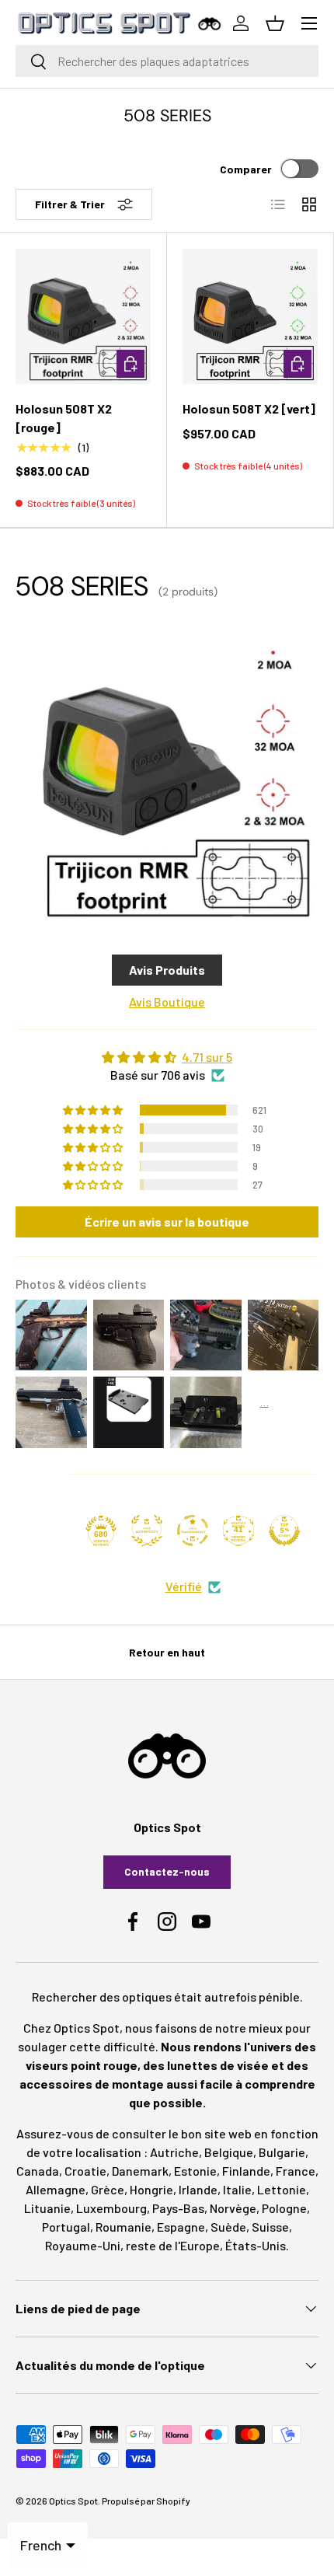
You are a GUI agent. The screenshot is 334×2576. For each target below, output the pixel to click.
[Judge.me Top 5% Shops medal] (284, 1531)
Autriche (174, 2152)
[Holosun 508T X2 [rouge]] (83, 316)
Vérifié (184, 1586)
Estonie (195, 2171)
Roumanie (124, 2227)
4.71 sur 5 (207, 1057)
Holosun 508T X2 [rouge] (64, 418)
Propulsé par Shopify (146, 2501)
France (296, 2171)
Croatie (85, 2171)
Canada (38, 2171)
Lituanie (47, 2208)
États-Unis (256, 2245)
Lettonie (282, 2189)
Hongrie (151, 2189)
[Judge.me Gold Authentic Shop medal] (147, 1531)
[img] (167, 1057)
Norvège (233, 2208)
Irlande (198, 2189)
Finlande (246, 2171)
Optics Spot (73, 2501)
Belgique (229, 2152)
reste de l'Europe (173, 2245)
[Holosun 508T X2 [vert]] (250, 316)
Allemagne (56, 2189)
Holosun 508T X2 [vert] (249, 408)
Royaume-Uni (83, 2245)
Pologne (284, 2208)
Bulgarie (282, 2152)
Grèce (108, 2189)
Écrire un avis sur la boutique (167, 1222)
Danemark (140, 2171)
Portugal (66, 2227)
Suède (228, 2227)
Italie (237, 2189)
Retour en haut (167, 1652)
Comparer (246, 169)
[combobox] (167, 61)
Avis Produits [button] (167, 970)
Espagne (181, 2227)
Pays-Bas (178, 2208)
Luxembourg (111, 2208)
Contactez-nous (167, 1871)
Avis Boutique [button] (167, 1002)
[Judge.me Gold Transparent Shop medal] (193, 1531)
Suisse (270, 2227)
